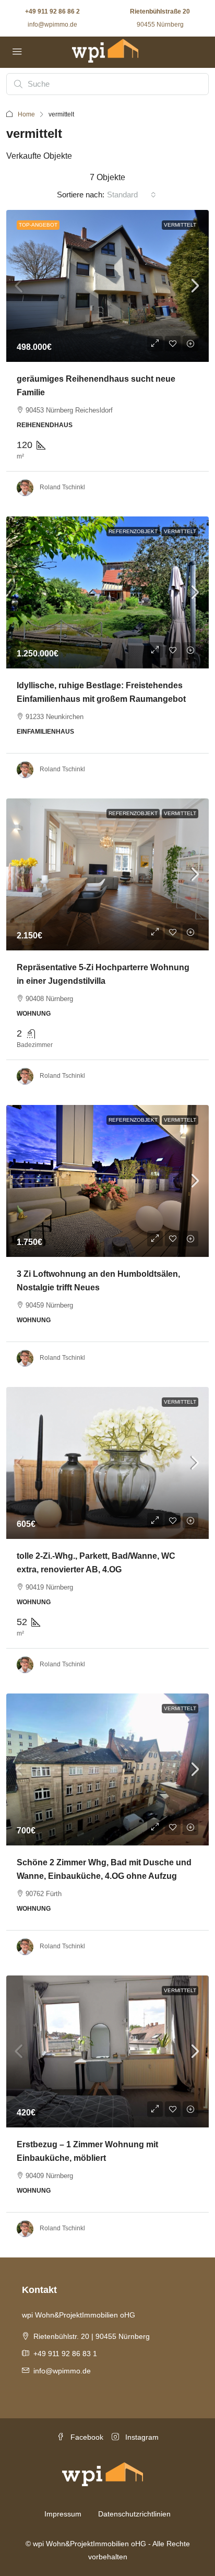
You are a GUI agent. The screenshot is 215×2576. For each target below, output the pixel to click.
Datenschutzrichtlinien (134, 2514)
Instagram (141, 2437)
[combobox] (132, 195)
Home (26, 114)
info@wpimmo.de (52, 25)
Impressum (63, 2514)
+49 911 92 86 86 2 (52, 11)
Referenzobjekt (133, 531)
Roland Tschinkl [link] (62, 487)
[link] (107, 286)
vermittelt (180, 225)
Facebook (86, 2437)
